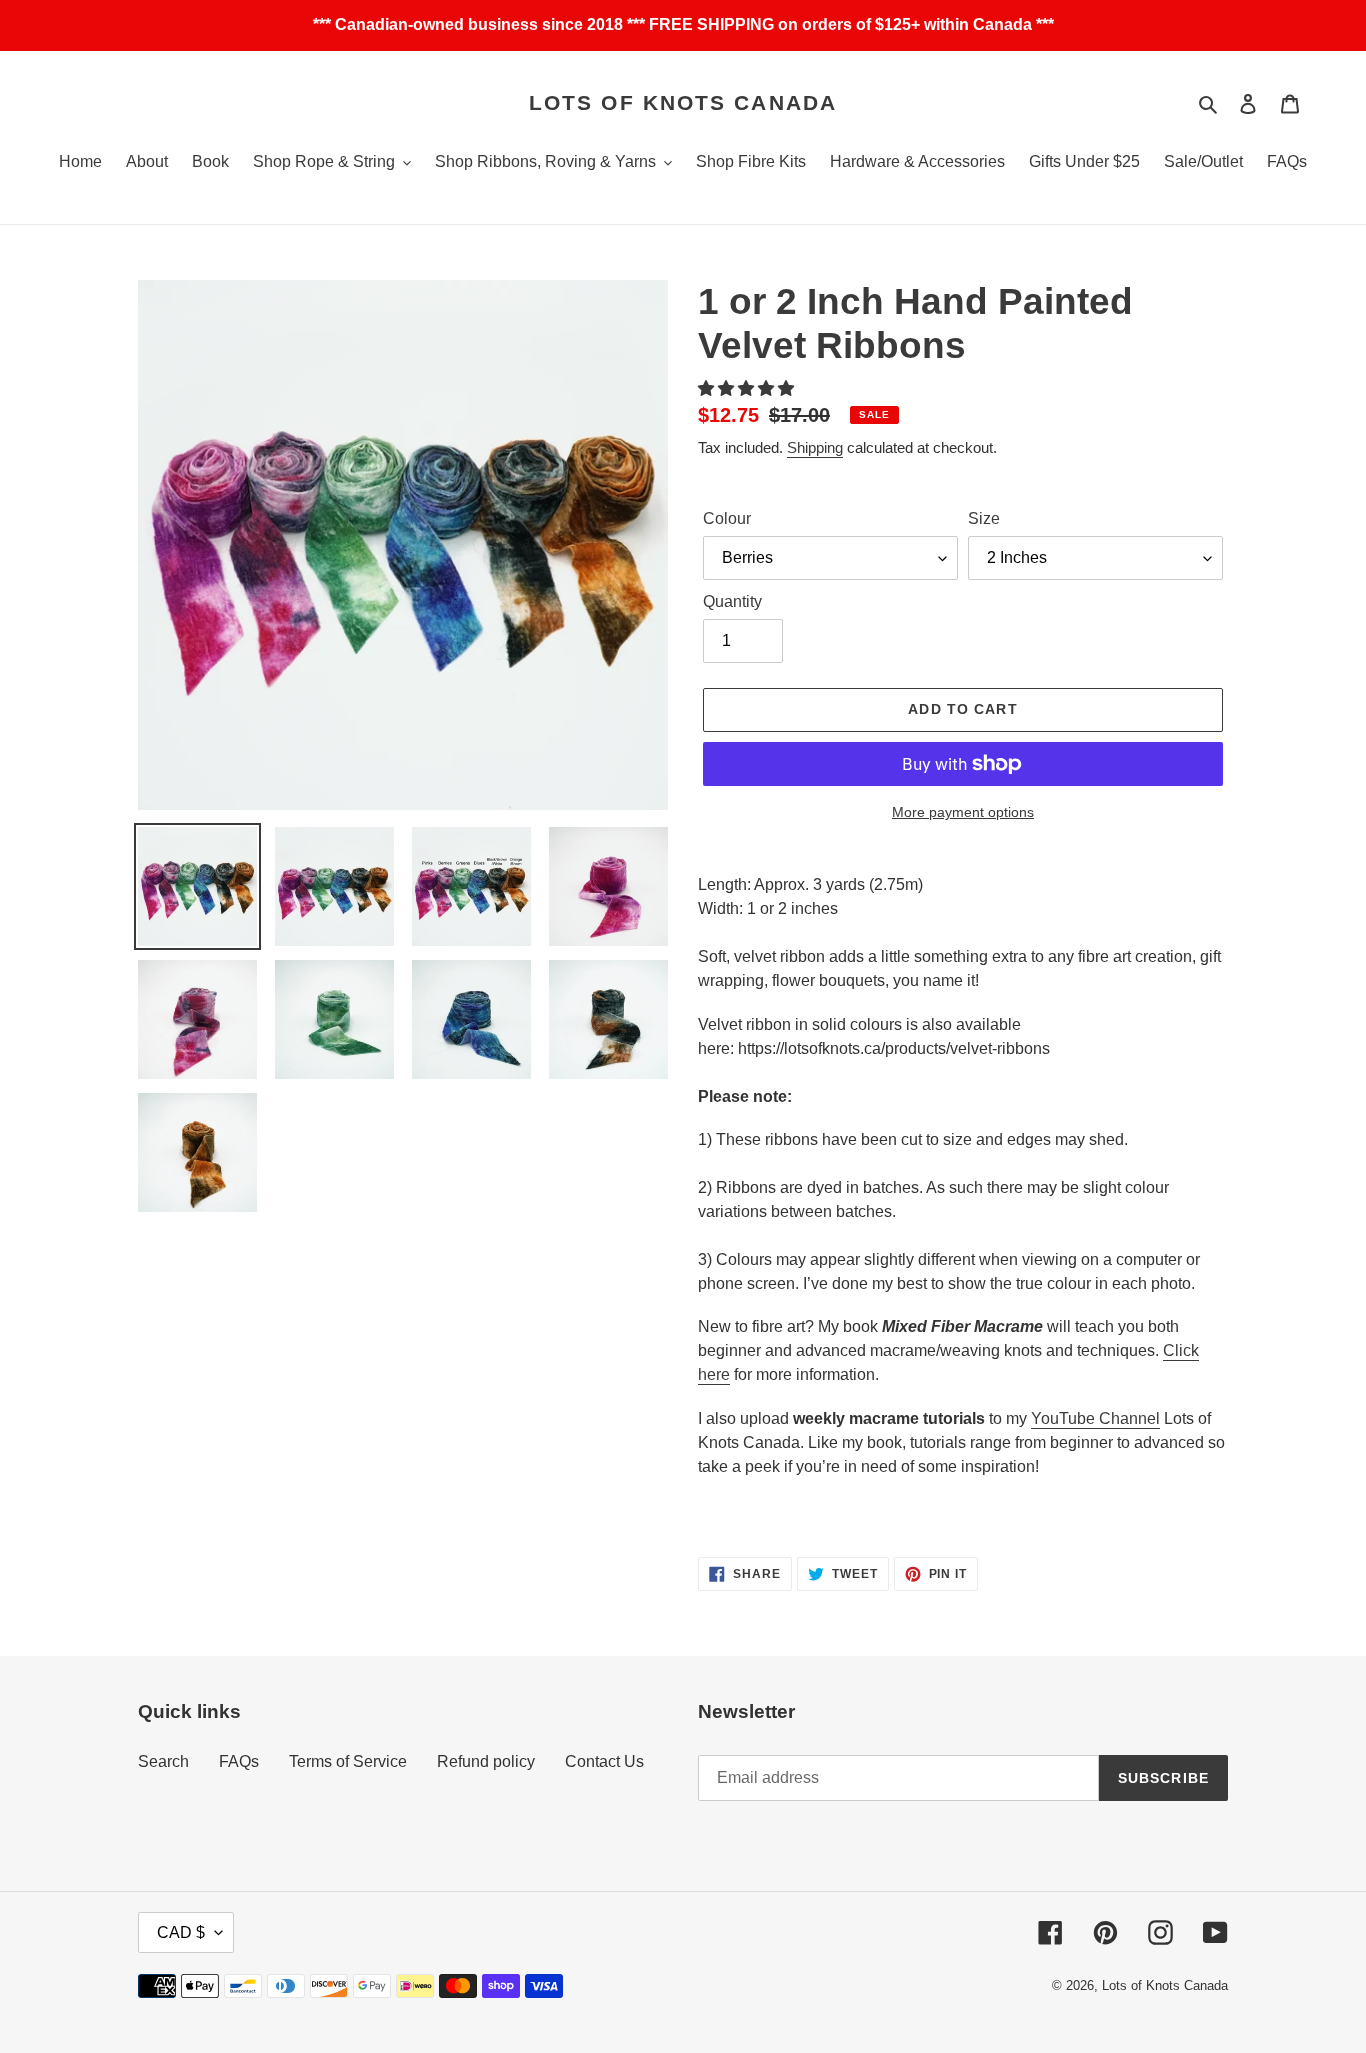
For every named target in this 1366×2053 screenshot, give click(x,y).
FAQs (239, 1761)
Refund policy (486, 1761)
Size (984, 518)
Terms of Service (348, 1761)
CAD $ (181, 1932)
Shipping (815, 447)
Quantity (732, 601)
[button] (748, 388)
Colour (727, 518)
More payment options (963, 812)
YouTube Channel (1095, 1418)
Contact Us (604, 1761)
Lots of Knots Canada (683, 102)
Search (163, 1761)
